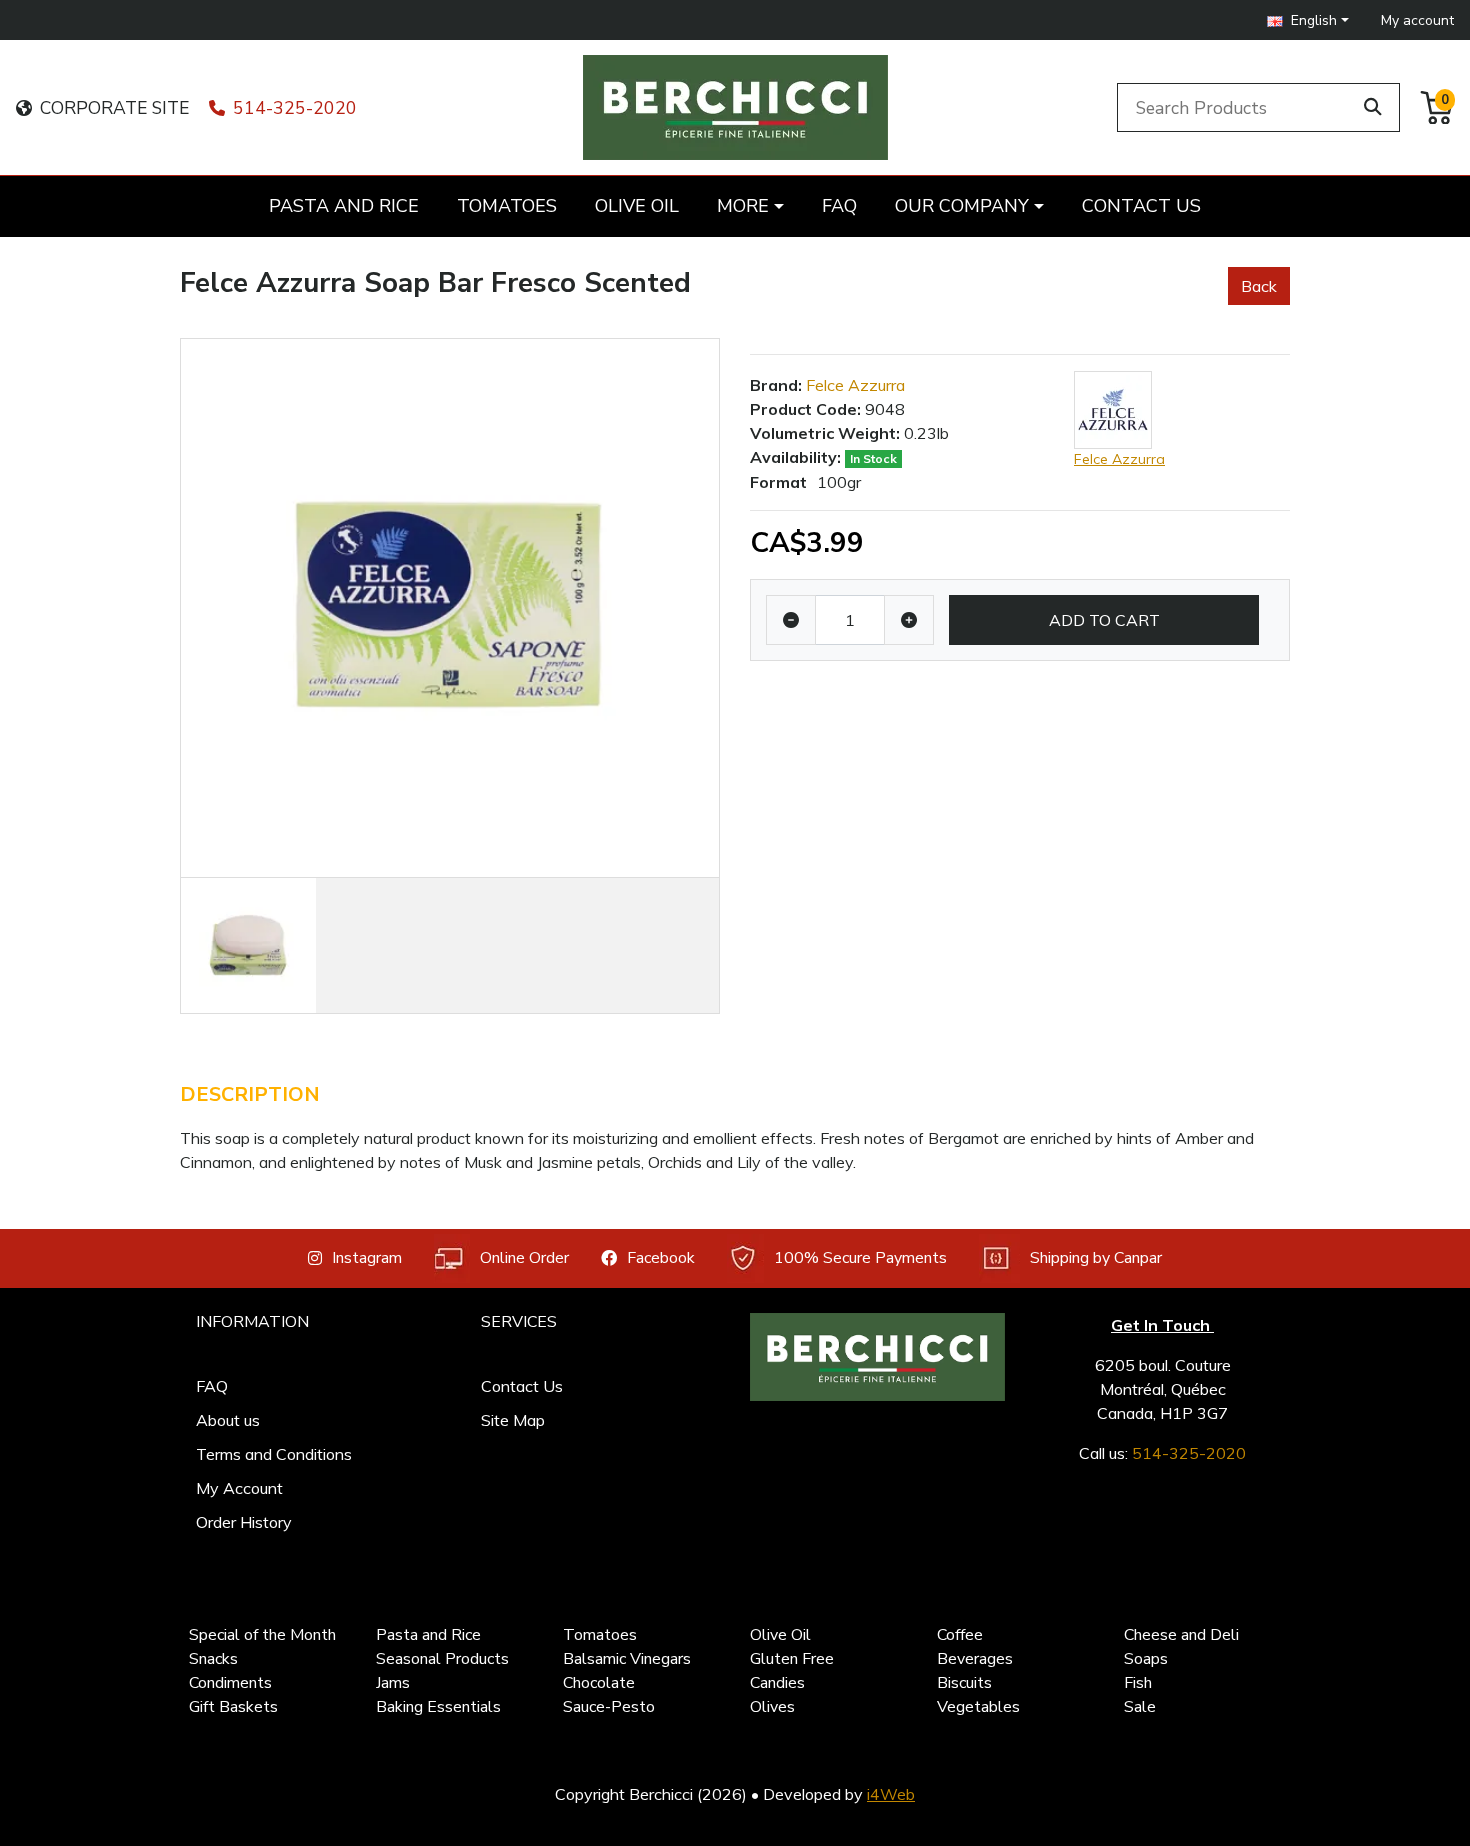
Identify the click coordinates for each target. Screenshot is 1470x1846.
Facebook (661, 1258)
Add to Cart (1104, 620)
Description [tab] (250, 1094)
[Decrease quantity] (791, 620)
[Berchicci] (877, 1357)
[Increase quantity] (909, 620)
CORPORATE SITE (114, 108)
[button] (1308, 20)
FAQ (212, 1386)
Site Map (513, 1420)
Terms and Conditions (274, 1454)
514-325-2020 (295, 108)
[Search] (1373, 107)
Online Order (524, 1258)
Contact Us (522, 1386)
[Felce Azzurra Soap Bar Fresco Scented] (450, 608)
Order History (244, 1522)
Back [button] (1259, 286)
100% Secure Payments (860, 1258)
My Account (239, 1488)
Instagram (367, 1258)
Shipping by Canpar (1096, 1258)
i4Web (891, 1794)
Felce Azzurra (855, 385)
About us (228, 1420)
